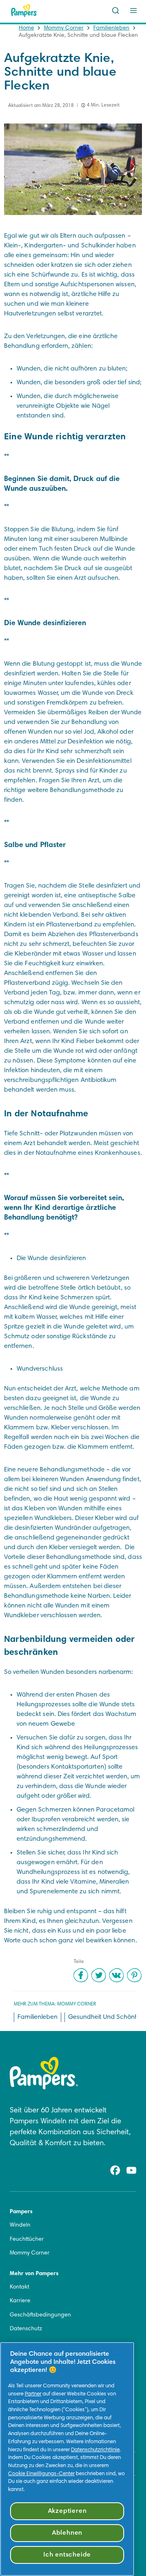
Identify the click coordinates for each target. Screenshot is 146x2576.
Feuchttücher (27, 2240)
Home (26, 28)
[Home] (24, 11)
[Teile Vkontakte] (116, 1975)
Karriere (20, 2301)
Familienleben (111, 28)
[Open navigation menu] (133, 11)
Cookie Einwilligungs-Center (41, 2474)
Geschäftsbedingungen (40, 2315)
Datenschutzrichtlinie (95, 2450)
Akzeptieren (67, 2511)
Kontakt (19, 2287)
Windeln (20, 2225)
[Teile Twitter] (99, 1975)
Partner (33, 2394)
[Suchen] (116, 11)
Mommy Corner (64, 28)
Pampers (21, 2212)
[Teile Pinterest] (134, 1975)
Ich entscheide (67, 2555)
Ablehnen (67, 2533)
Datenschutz (26, 2329)
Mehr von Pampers (34, 2274)
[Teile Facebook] (81, 1975)
